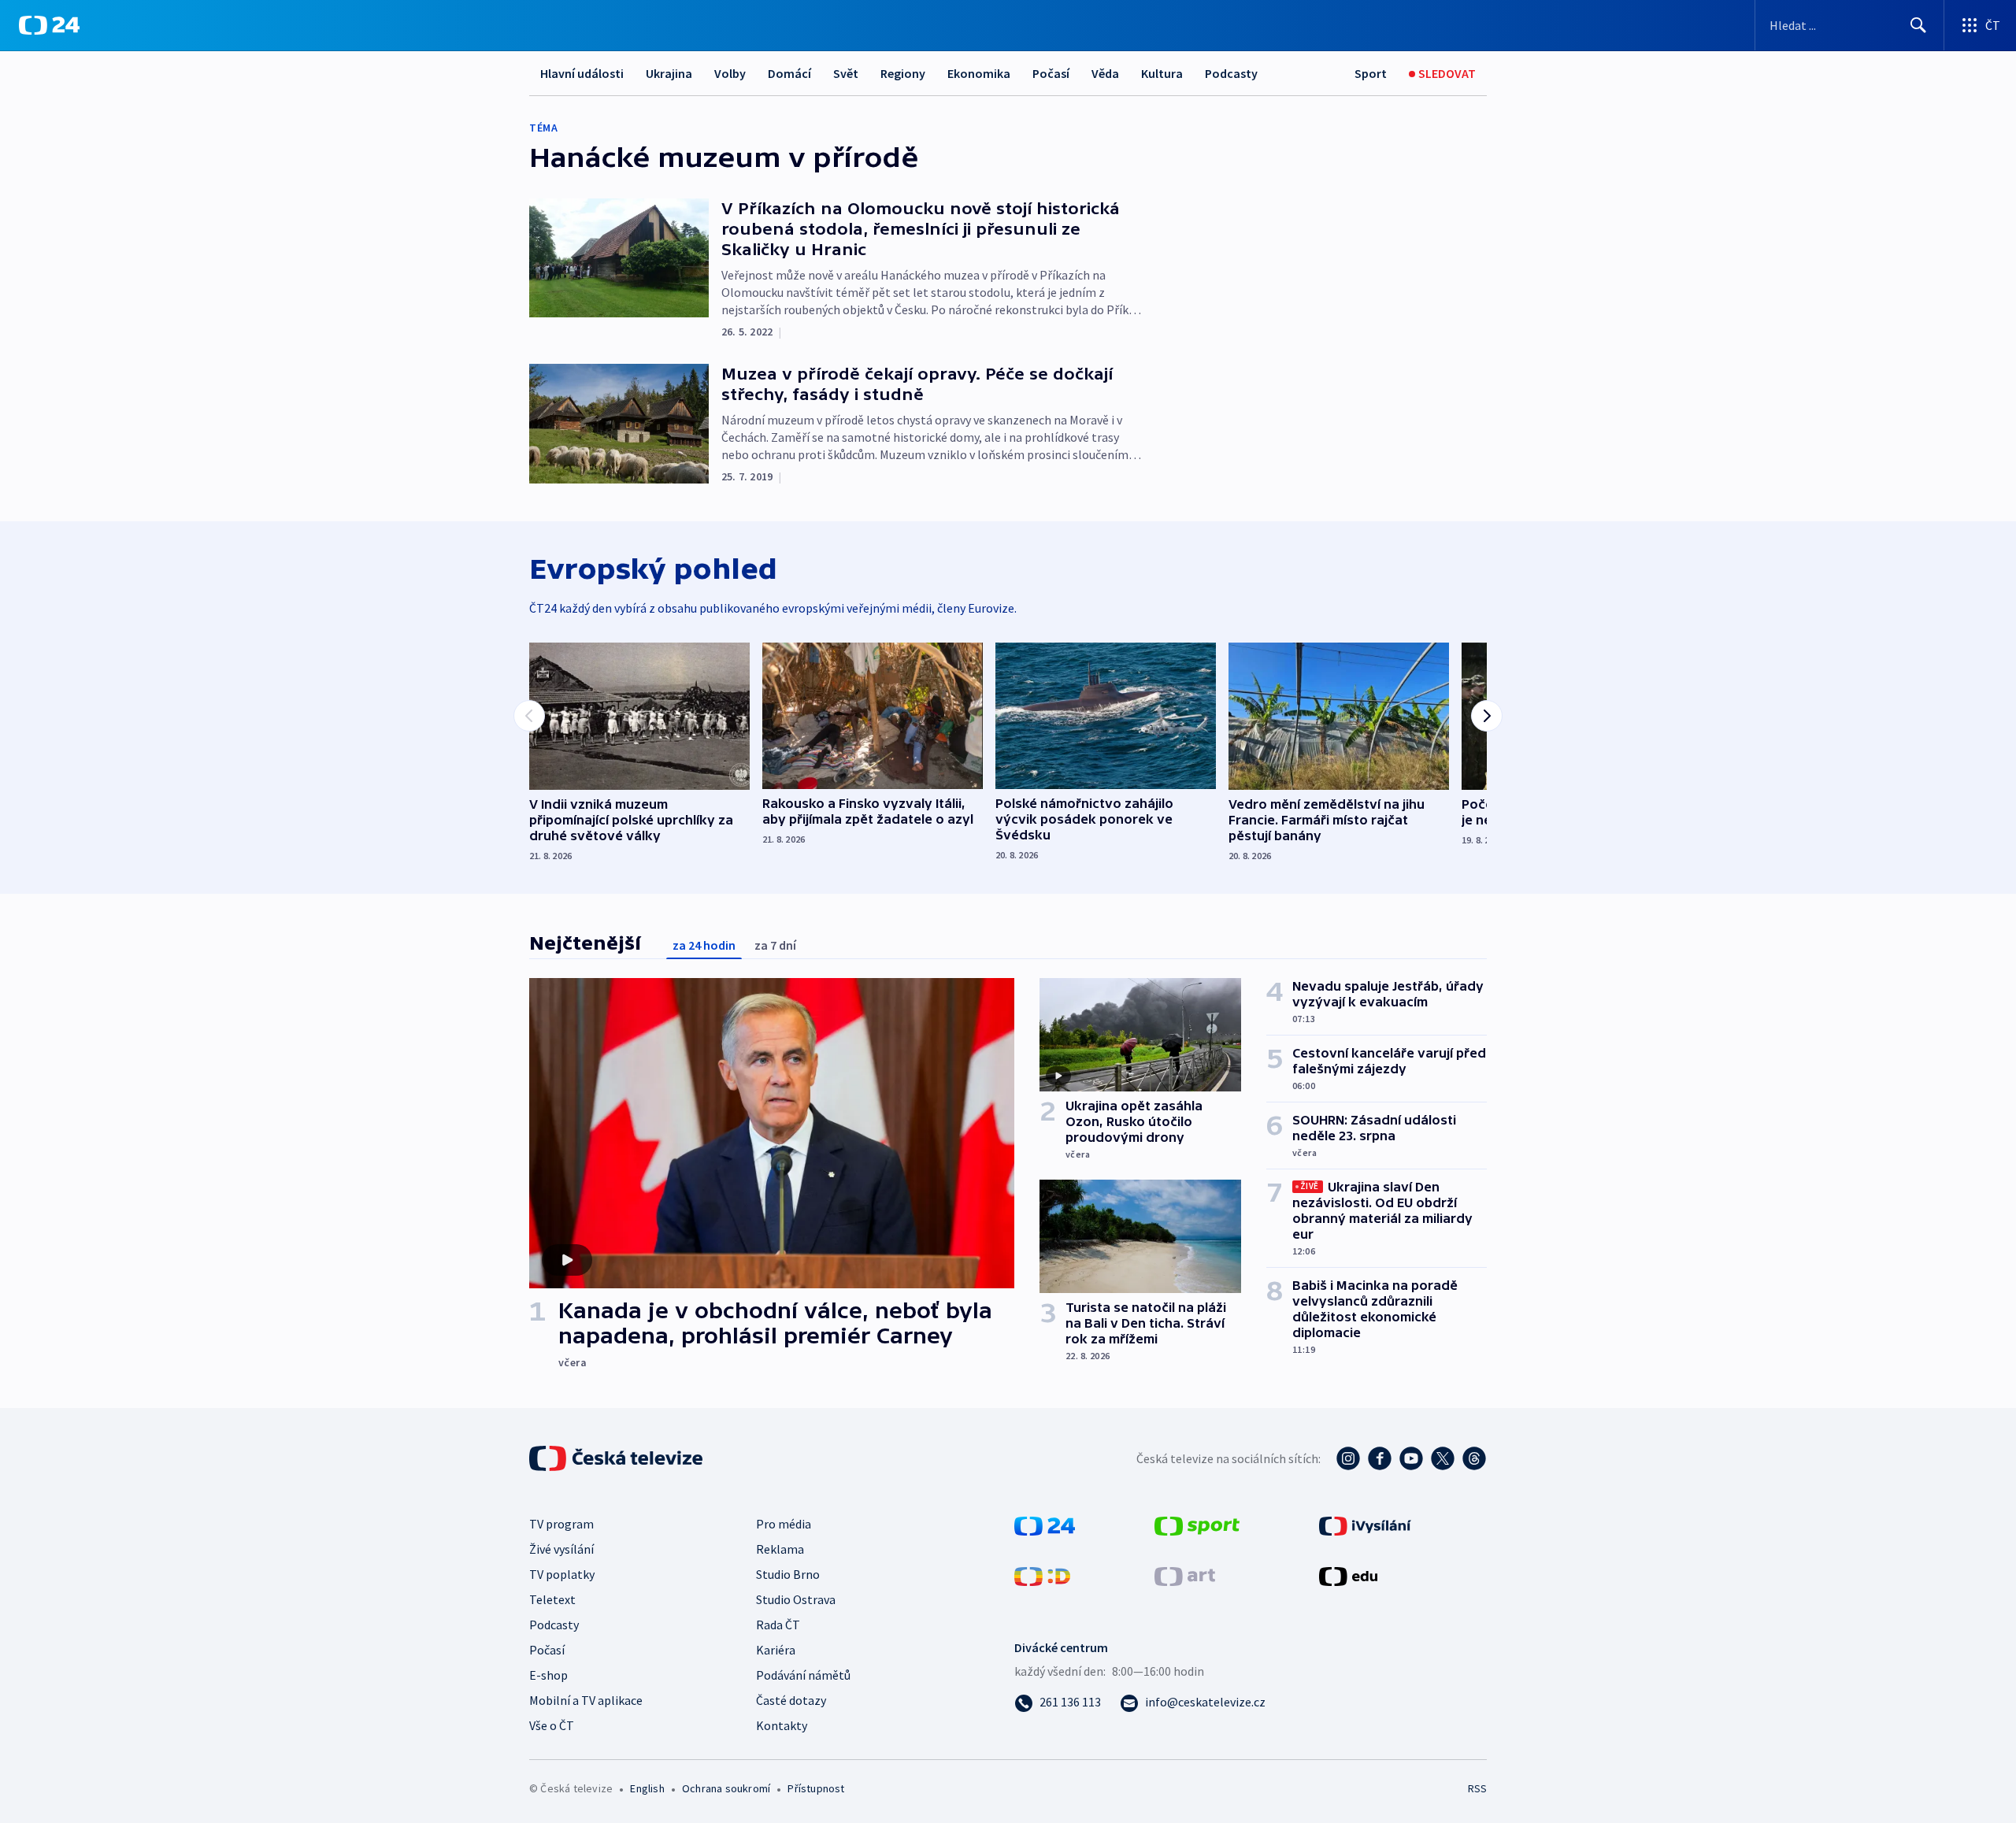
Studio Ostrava (796, 1599)
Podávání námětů (803, 1675)
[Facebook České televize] (1380, 1458)
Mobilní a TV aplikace (586, 1700)
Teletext (552, 1599)
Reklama (780, 1549)
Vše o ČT (552, 1725)
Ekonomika (979, 73)
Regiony (903, 73)
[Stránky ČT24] (1045, 1525)
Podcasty (1231, 73)
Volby (730, 73)
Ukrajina (669, 73)
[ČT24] (49, 25)
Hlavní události (582, 73)
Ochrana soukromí (726, 1788)
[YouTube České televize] (1411, 1458)
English (647, 1788)
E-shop (548, 1675)
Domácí (789, 73)
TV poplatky (562, 1574)
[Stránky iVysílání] (1365, 1525)
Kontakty (782, 1725)
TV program (561, 1524)
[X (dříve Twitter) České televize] (1443, 1458)
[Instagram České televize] (1348, 1458)
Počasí (1051, 73)
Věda (1105, 73)
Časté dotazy (791, 1700)
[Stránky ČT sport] (1197, 1525)
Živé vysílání (561, 1549)
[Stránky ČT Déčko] (1042, 1575)
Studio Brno (788, 1574)
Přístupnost (816, 1788)
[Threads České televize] (1474, 1458)
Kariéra (776, 1650)
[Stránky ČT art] (1185, 1575)
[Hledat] (1918, 25)
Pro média (784, 1524)
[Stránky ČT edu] (1348, 1575)
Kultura (1162, 73)
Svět (846, 73)
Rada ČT (778, 1625)
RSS (1477, 1788)
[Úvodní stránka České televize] (617, 1458)
